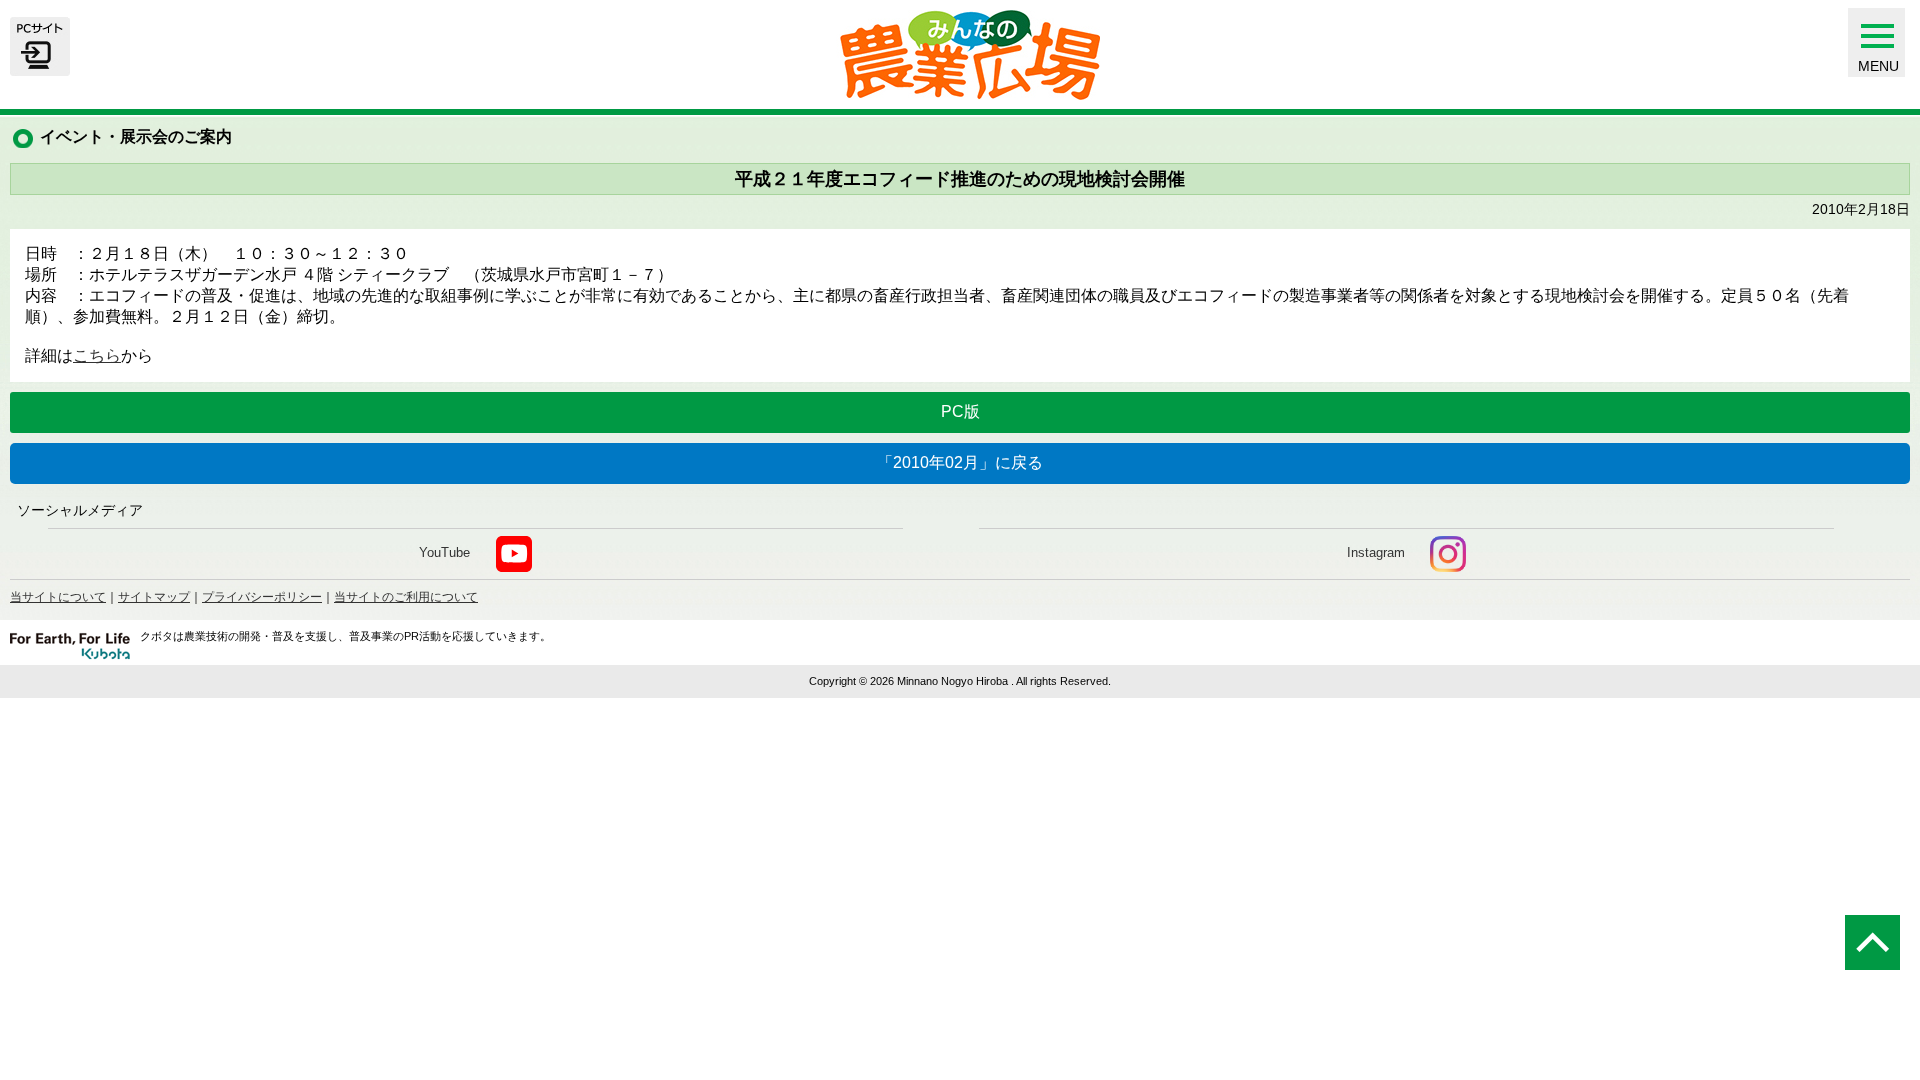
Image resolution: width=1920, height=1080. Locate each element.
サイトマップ (154, 597)
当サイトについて (58, 597)
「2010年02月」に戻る (960, 462)
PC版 (960, 411)
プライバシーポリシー (262, 597)
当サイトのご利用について (406, 597)
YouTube (444, 552)
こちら (97, 355)
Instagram (1376, 552)
